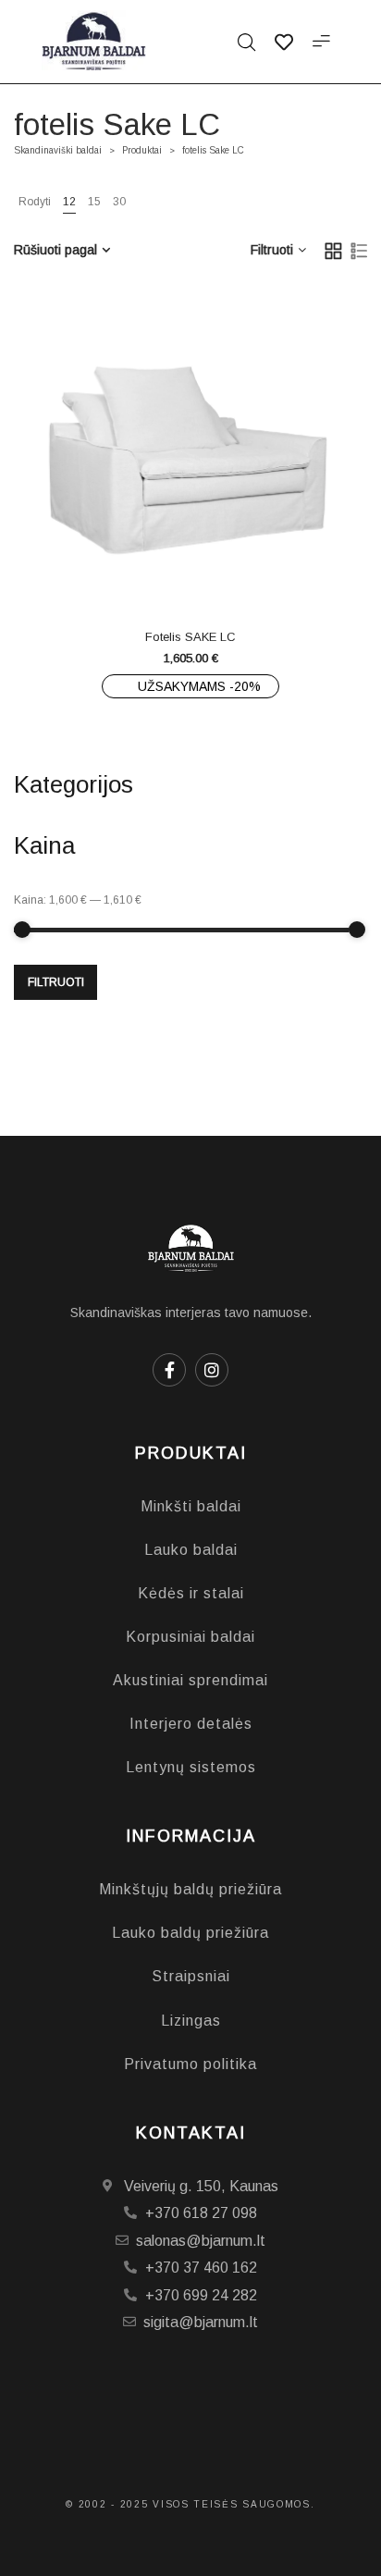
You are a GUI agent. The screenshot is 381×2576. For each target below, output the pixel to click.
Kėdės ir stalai (191, 1593)
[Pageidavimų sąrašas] (227, 573)
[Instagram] (212, 1370)
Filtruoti (56, 982)
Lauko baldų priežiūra (190, 1933)
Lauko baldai (191, 1550)
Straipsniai (191, 1976)
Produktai (142, 150)
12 (69, 202)
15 (94, 202)
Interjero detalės (191, 1724)
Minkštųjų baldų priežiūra (190, 1889)
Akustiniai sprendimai (190, 1680)
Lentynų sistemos (191, 1767)
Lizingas (191, 2021)
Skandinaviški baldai (58, 150)
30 (119, 202)
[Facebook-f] (169, 1370)
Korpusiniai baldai (190, 1637)
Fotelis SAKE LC (190, 637)
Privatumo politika (190, 2064)
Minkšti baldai (191, 1506)
